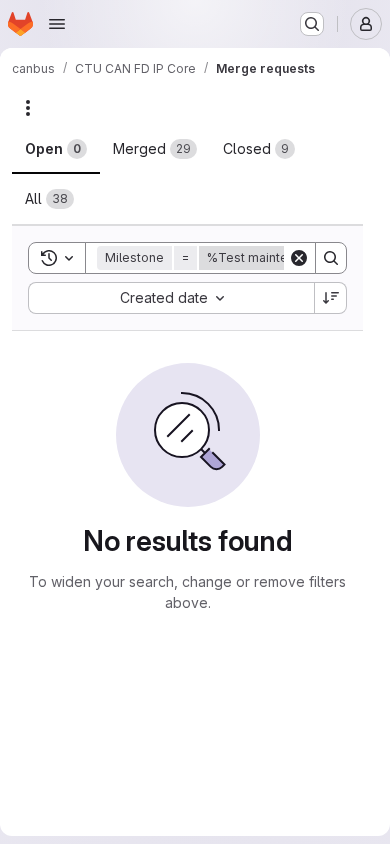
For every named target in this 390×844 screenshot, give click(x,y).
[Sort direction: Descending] (331, 298)
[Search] (331, 258)
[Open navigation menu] (57, 24)
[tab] (56, 149)
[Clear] (299, 258)
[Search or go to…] (312, 24)
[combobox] (171, 298)
